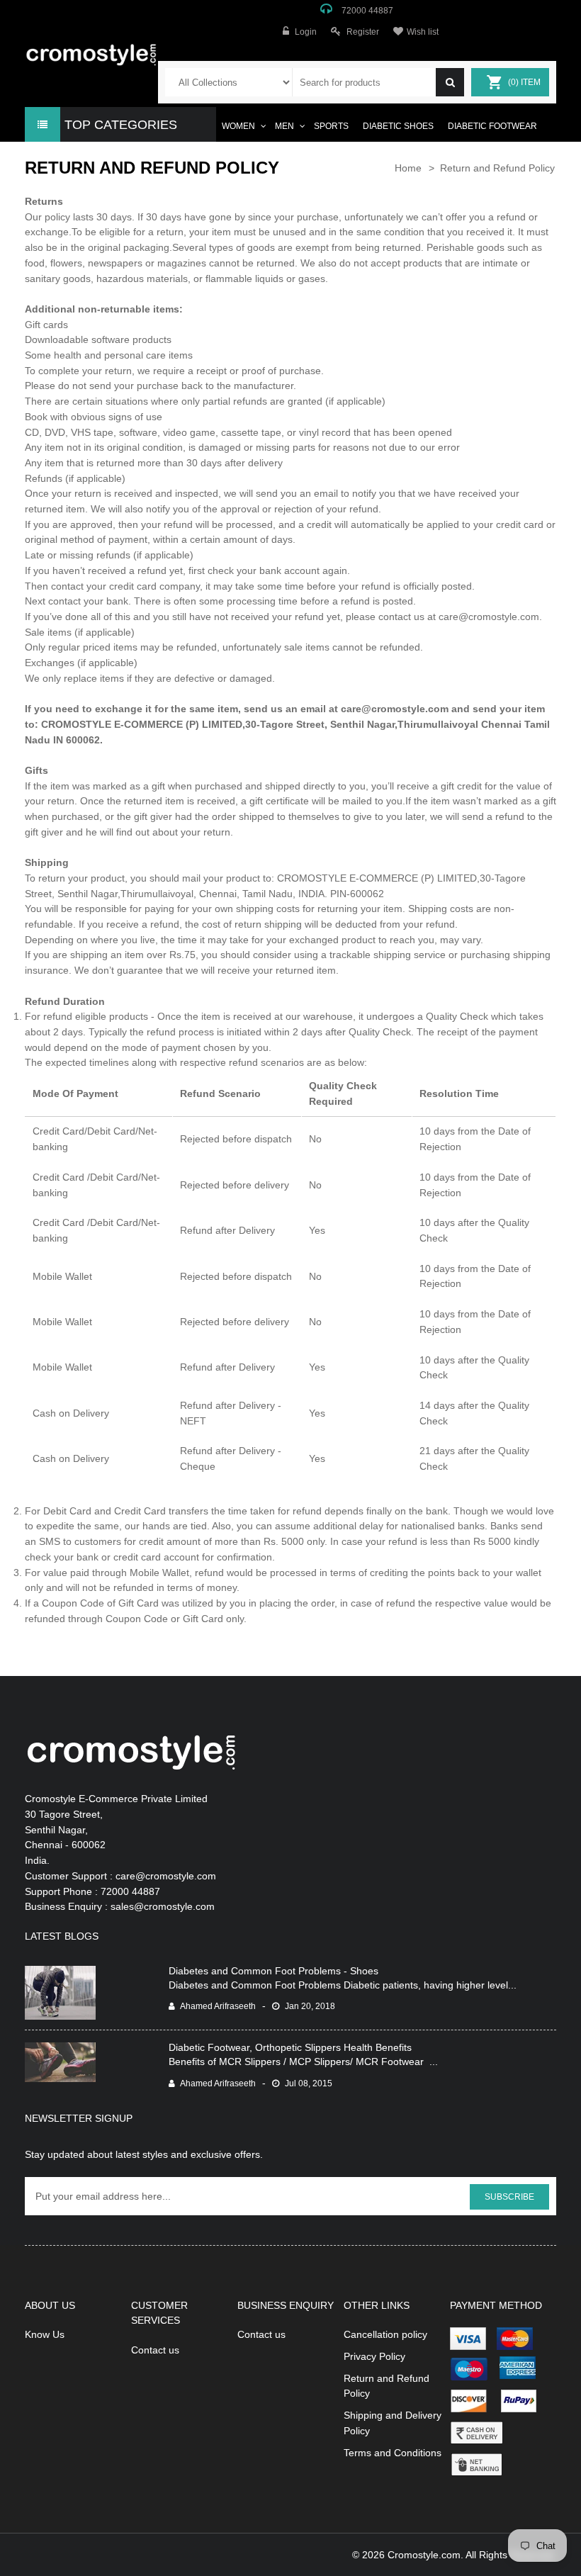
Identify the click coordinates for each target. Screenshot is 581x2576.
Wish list (423, 32)
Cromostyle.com (424, 2555)
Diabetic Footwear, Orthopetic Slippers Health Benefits (290, 2047)
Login (306, 32)
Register (363, 32)
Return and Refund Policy (497, 168)
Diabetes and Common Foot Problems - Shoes (273, 1971)
